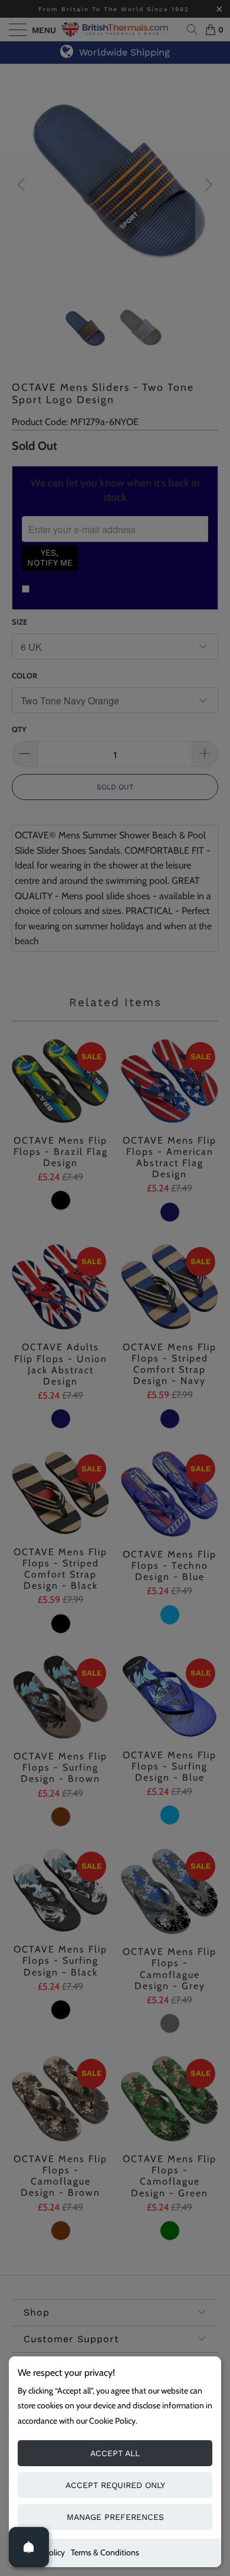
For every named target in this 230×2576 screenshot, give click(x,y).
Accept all (115, 2453)
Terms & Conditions (105, 2552)
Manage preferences (115, 2517)
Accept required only (115, 2485)
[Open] (29, 2547)
